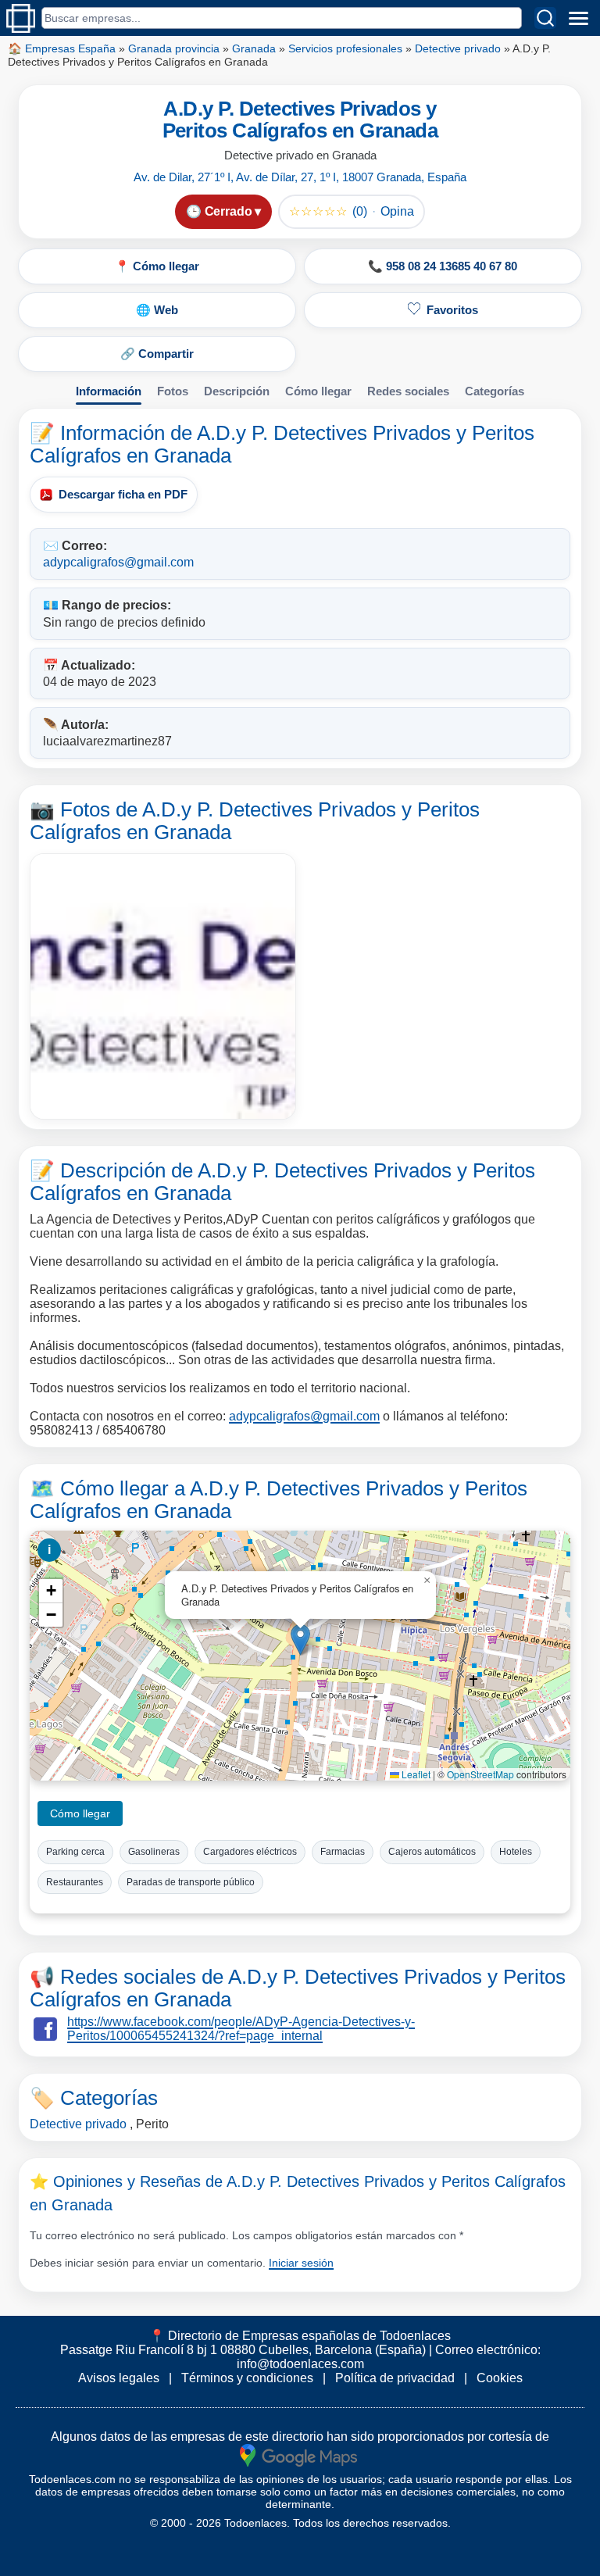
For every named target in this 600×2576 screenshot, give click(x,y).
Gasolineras (154, 1852)
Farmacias (343, 1852)
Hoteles (516, 1852)
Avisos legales (119, 2378)
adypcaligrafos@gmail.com (118, 562)
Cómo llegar (318, 391)
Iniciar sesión (301, 2263)
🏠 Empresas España (62, 48)
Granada (254, 48)
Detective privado (458, 48)
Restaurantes (75, 1882)
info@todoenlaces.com (300, 2364)
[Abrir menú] (578, 18)
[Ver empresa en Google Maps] (298, 2455)
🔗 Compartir (157, 354)
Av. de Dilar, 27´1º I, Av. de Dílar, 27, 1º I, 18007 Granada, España (300, 177)
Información (109, 391)
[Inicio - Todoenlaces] (21, 18)
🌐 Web (157, 310)
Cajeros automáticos (432, 1852)
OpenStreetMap (480, 1774)
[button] (300, 1640)
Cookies (500, 2378)
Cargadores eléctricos (250, 1852)
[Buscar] (545, 18)
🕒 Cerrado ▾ (223, 211)
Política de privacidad (395, 2378)
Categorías (495, 391)
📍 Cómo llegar (157, 266)
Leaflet (415, 1774)
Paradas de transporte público (191, 1882)
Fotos (173, 391)
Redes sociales (408, 391)
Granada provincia (174, 48)
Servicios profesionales (345, 48)
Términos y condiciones (247, 2378)
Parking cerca (75, 1852)
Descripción (237, 391)
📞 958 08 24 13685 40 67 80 (443, 266)
